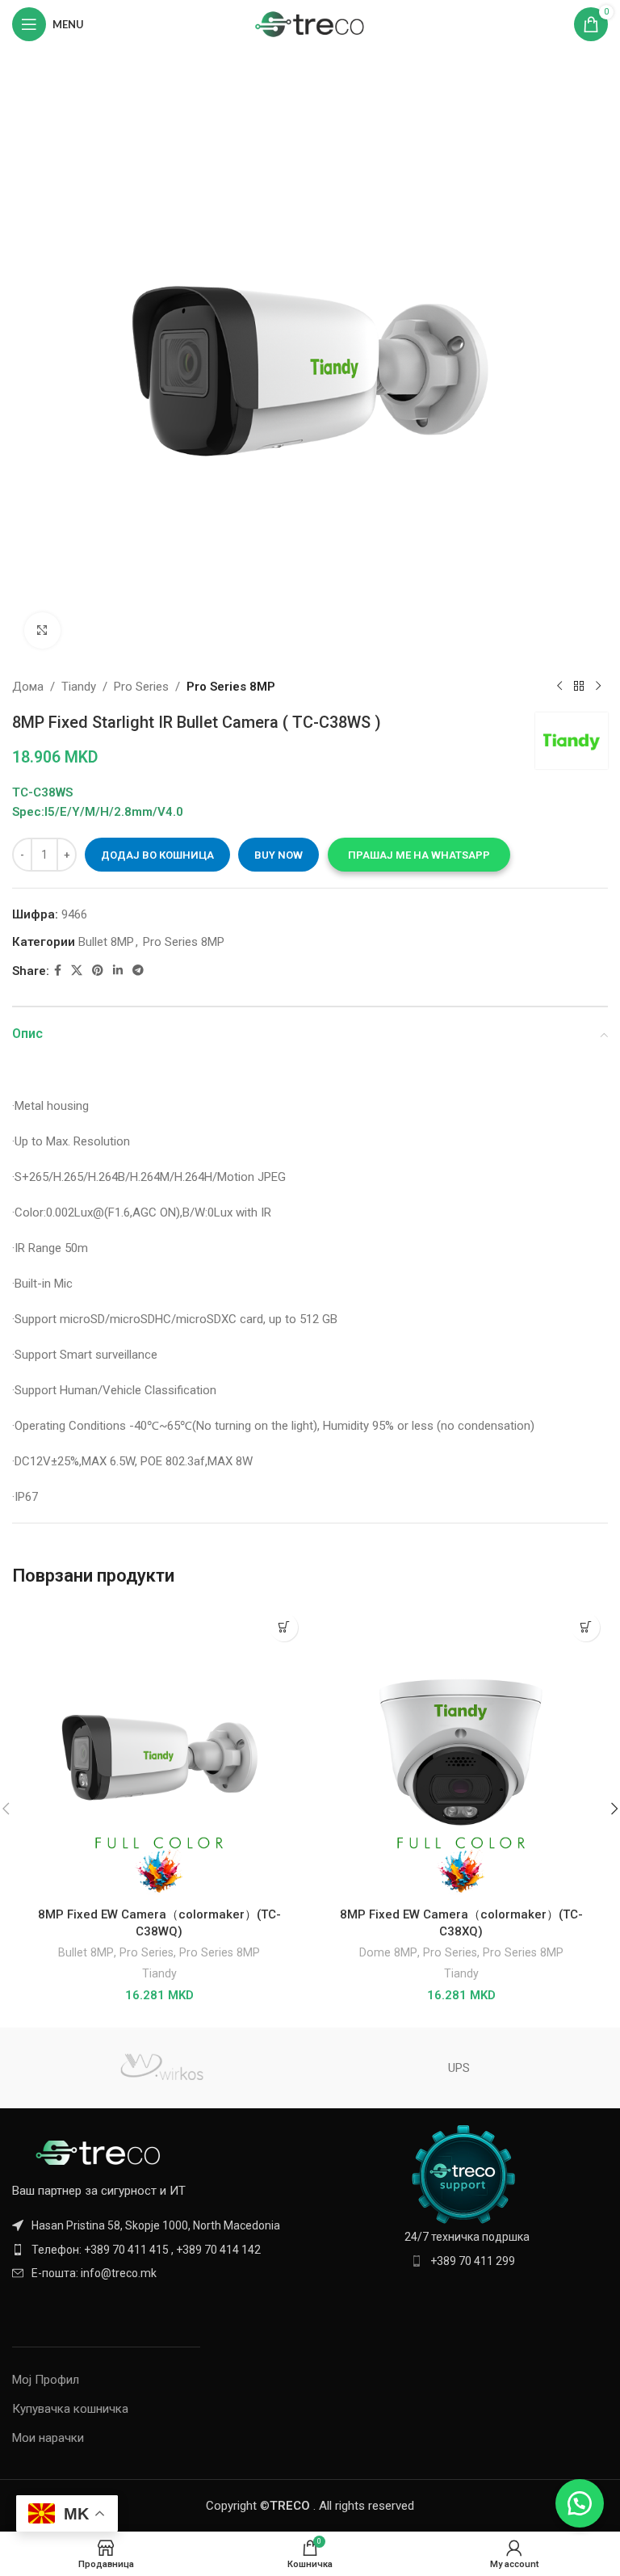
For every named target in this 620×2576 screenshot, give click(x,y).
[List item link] (157, 2250)
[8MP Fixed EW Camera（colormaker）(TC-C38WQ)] (159, 1752)
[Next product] (598, 687)
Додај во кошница (157, 855)
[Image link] (101, 2152)
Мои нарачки (48, 2438)
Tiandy (79, 687)
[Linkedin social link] (118, 971)
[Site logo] (310, 23)
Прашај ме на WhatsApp (419, 855)
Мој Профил (46, 2380)
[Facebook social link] (58, 971)
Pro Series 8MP (231, 687)
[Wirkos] (161, 2068)
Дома (28, 687)
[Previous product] (559, 687)
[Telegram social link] (138, 971)
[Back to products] (579, 687)
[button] (419, 855)
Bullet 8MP (106, 942)
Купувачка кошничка (70, 2409)
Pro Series (141, 687)
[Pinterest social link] (98, 971)
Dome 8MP (388, 1952)
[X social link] (77, 971)
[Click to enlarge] (42, 630)
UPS (459, 2068)
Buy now (279, 855)
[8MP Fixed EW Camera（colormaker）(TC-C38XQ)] (461, 1752)
